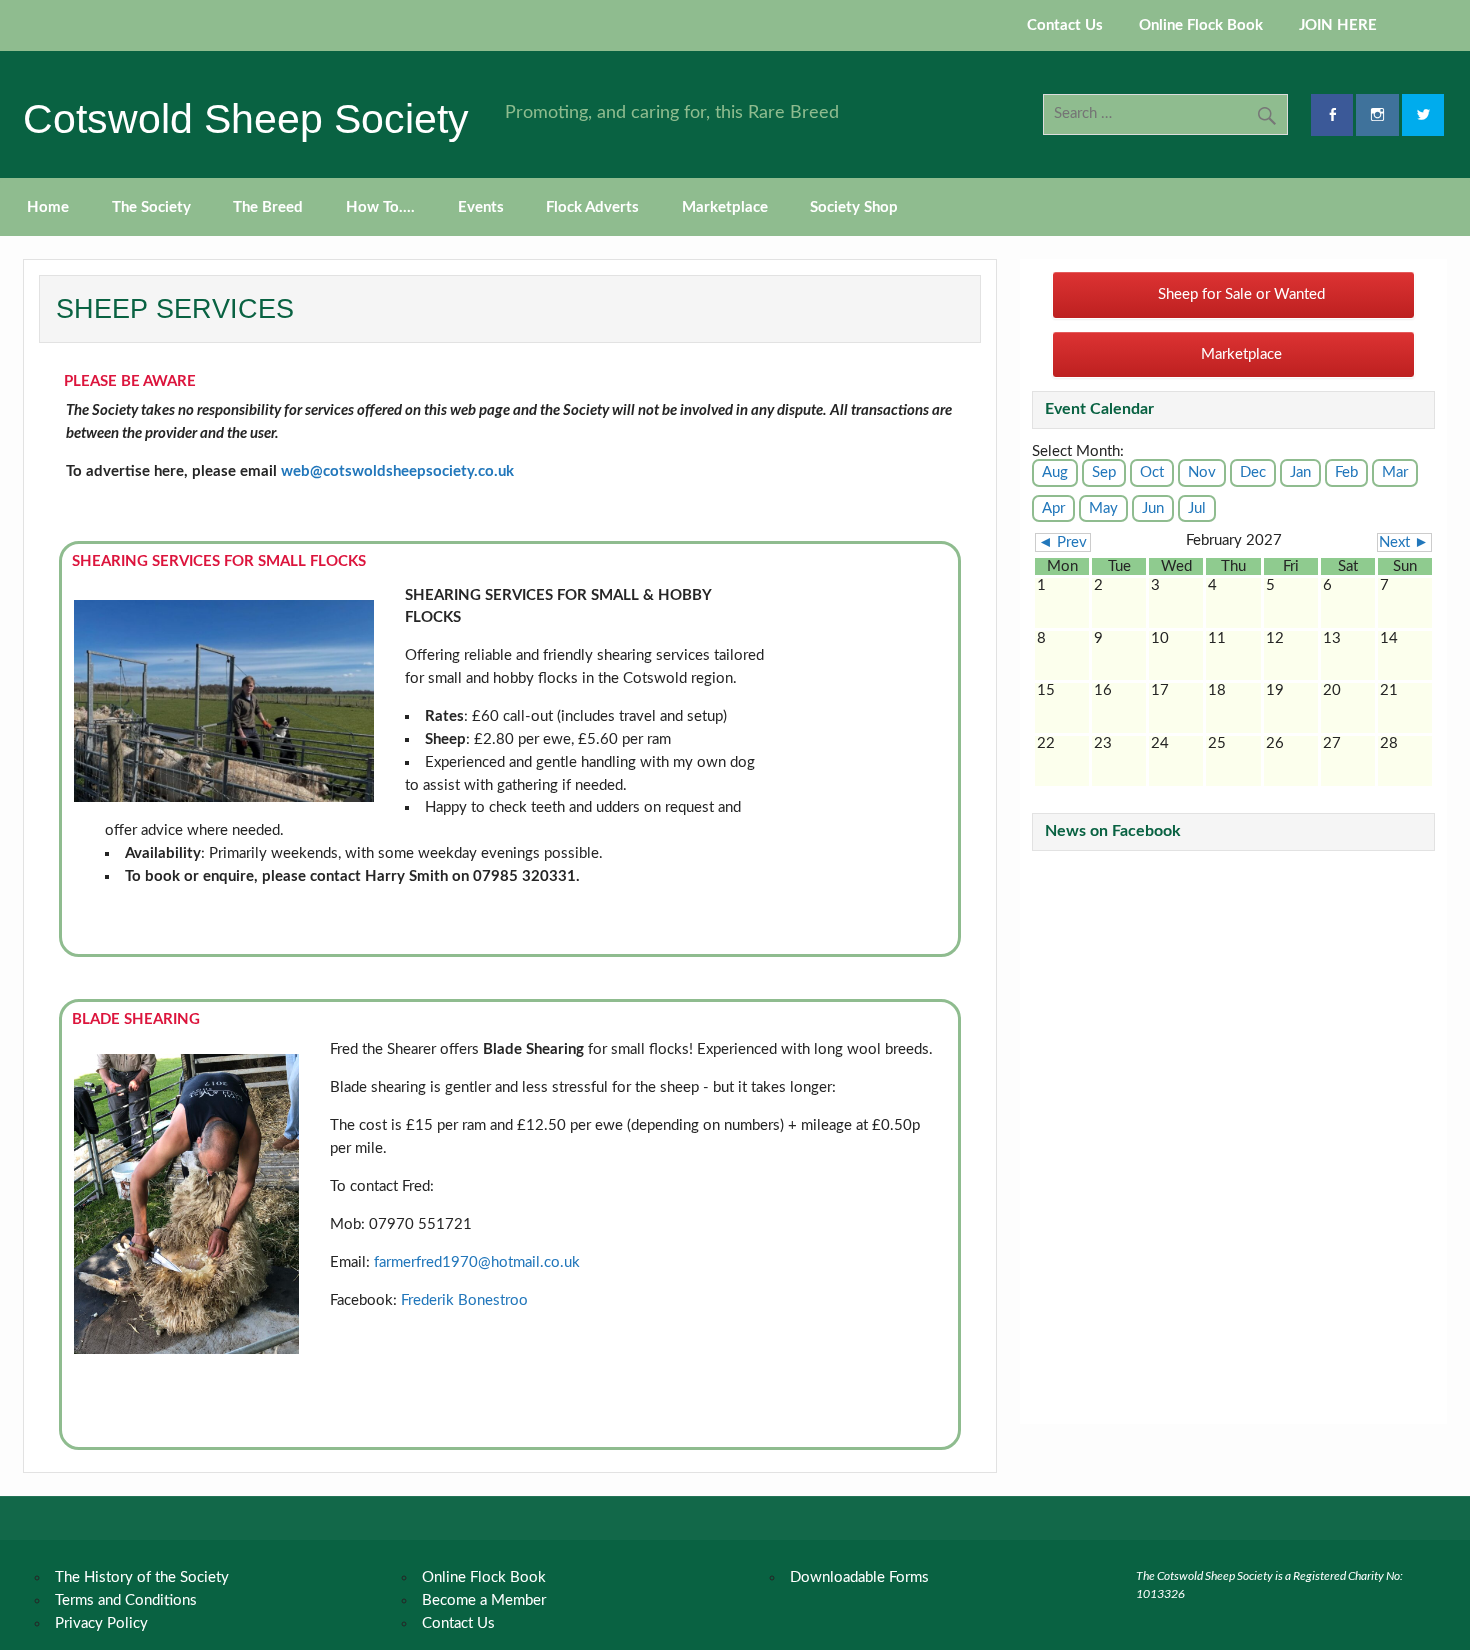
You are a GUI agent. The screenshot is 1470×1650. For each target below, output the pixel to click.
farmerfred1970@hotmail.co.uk (477, 1262)
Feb (1346, 472)
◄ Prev (1062, 542)
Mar (1395, 472)
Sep (1104, 472)
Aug (1055, 472)
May (1103, 508)
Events (481, 207)
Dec (1253, 472)
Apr (1053, 508)
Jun (1153, 508)
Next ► (1404, 542)
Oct (1152, 472)
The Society (151, 207)
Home (48, 207)
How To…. (380, 207)
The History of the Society (142, 1577)
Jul (1197, 508)
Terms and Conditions (126, 1600)
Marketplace (725, 207)
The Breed (268, 207)
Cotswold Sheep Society (246, 119)
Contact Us (1065, 25)
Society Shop (854, 207)
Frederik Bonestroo (464, 1300)
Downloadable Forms (859, 1577)
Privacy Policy (101, 1623)
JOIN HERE (1338, 25)
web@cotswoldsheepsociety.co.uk (397, 471)
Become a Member (484, 1600)
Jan (1300, 472)
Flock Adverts (592, 207)
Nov (1202, 472)
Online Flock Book (1201, 25)
